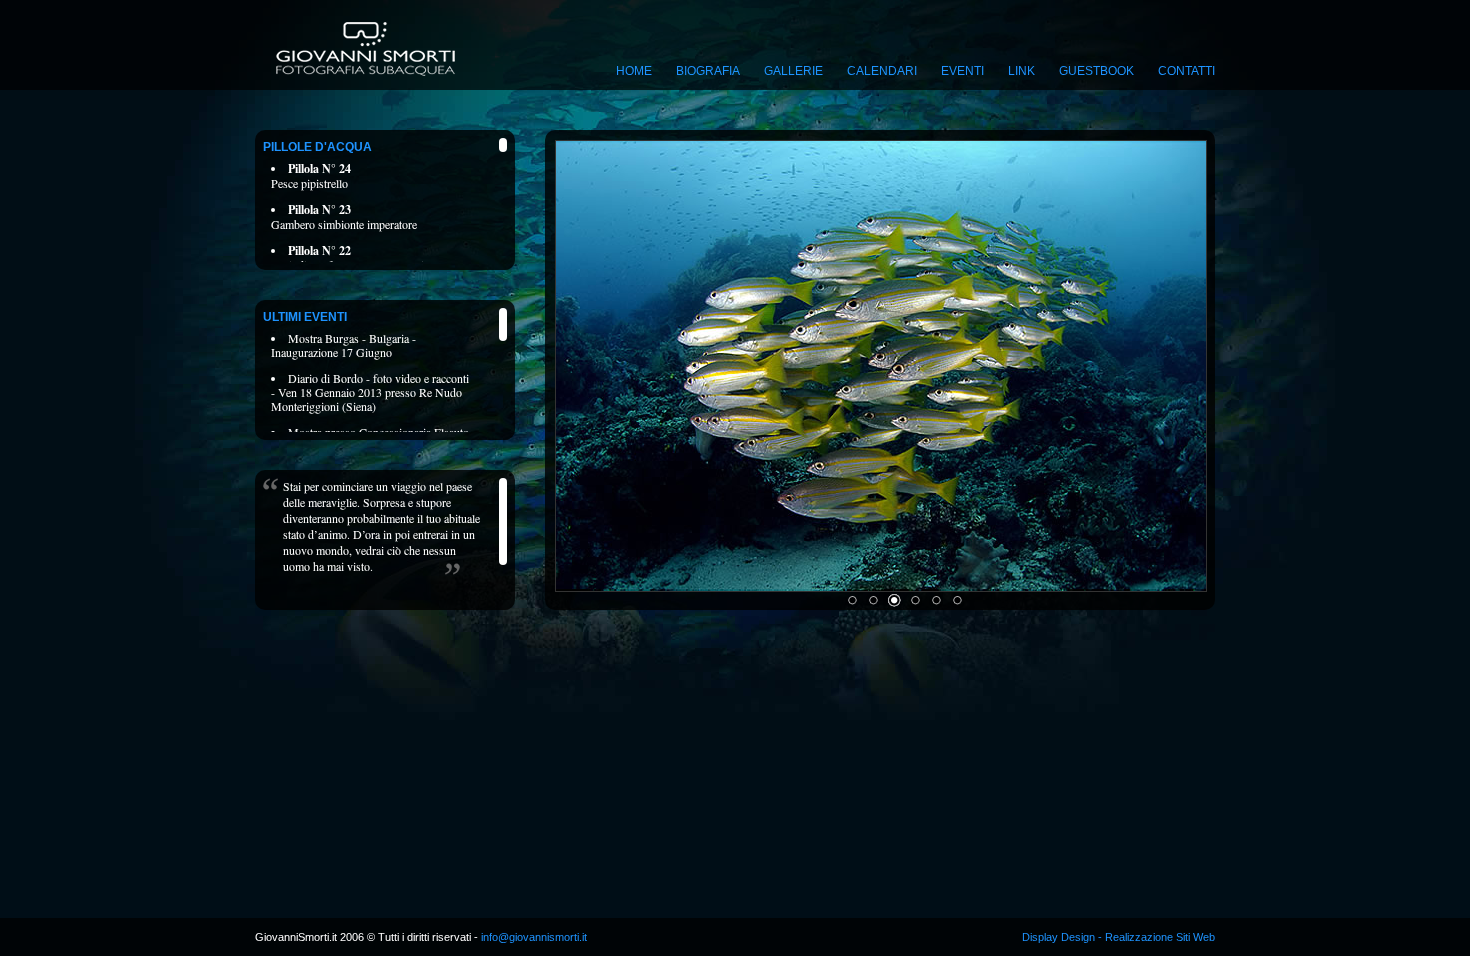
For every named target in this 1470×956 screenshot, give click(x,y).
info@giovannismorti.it (532, 937)
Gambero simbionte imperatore (344, 216)
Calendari (882, 71)
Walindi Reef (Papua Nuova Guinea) (357, 257)
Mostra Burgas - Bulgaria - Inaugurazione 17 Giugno (343, 345)
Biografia (708, 71)
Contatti (1186, 71)
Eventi (962, 71)
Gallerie (793, 71)
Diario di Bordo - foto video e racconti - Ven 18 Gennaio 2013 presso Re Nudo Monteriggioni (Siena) (370, 392)
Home (634, 71)
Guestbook (1096, 71)
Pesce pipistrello (311, 175)
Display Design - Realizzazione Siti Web (1118, 937)
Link (1021, 71)
